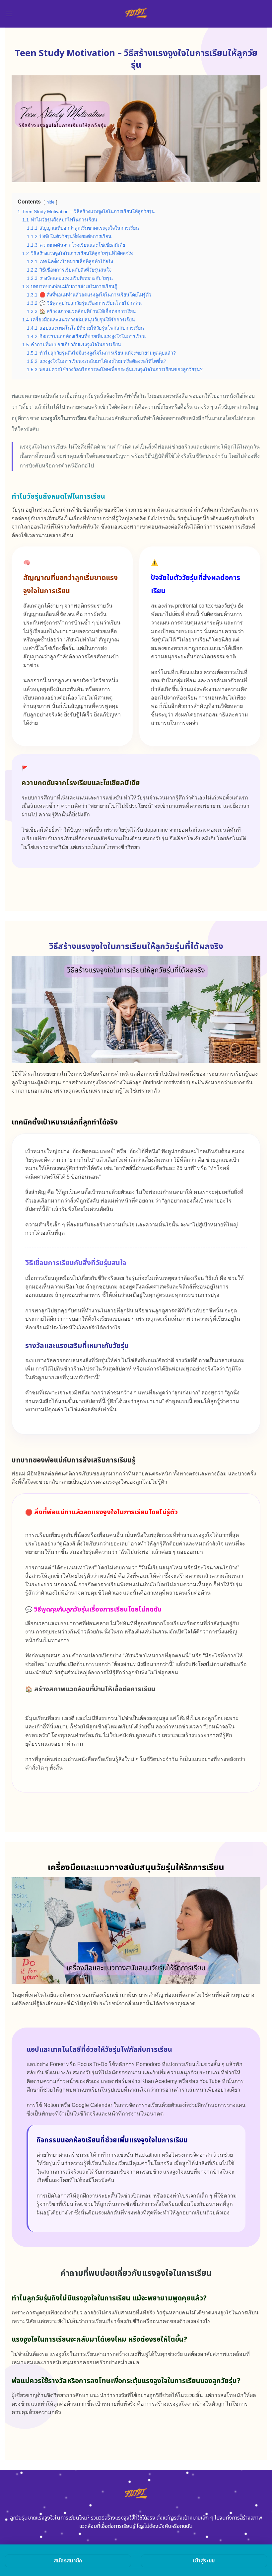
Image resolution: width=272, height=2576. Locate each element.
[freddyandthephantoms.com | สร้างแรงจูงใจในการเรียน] (136, 14)
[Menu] (9, 14)
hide (50, 202)
